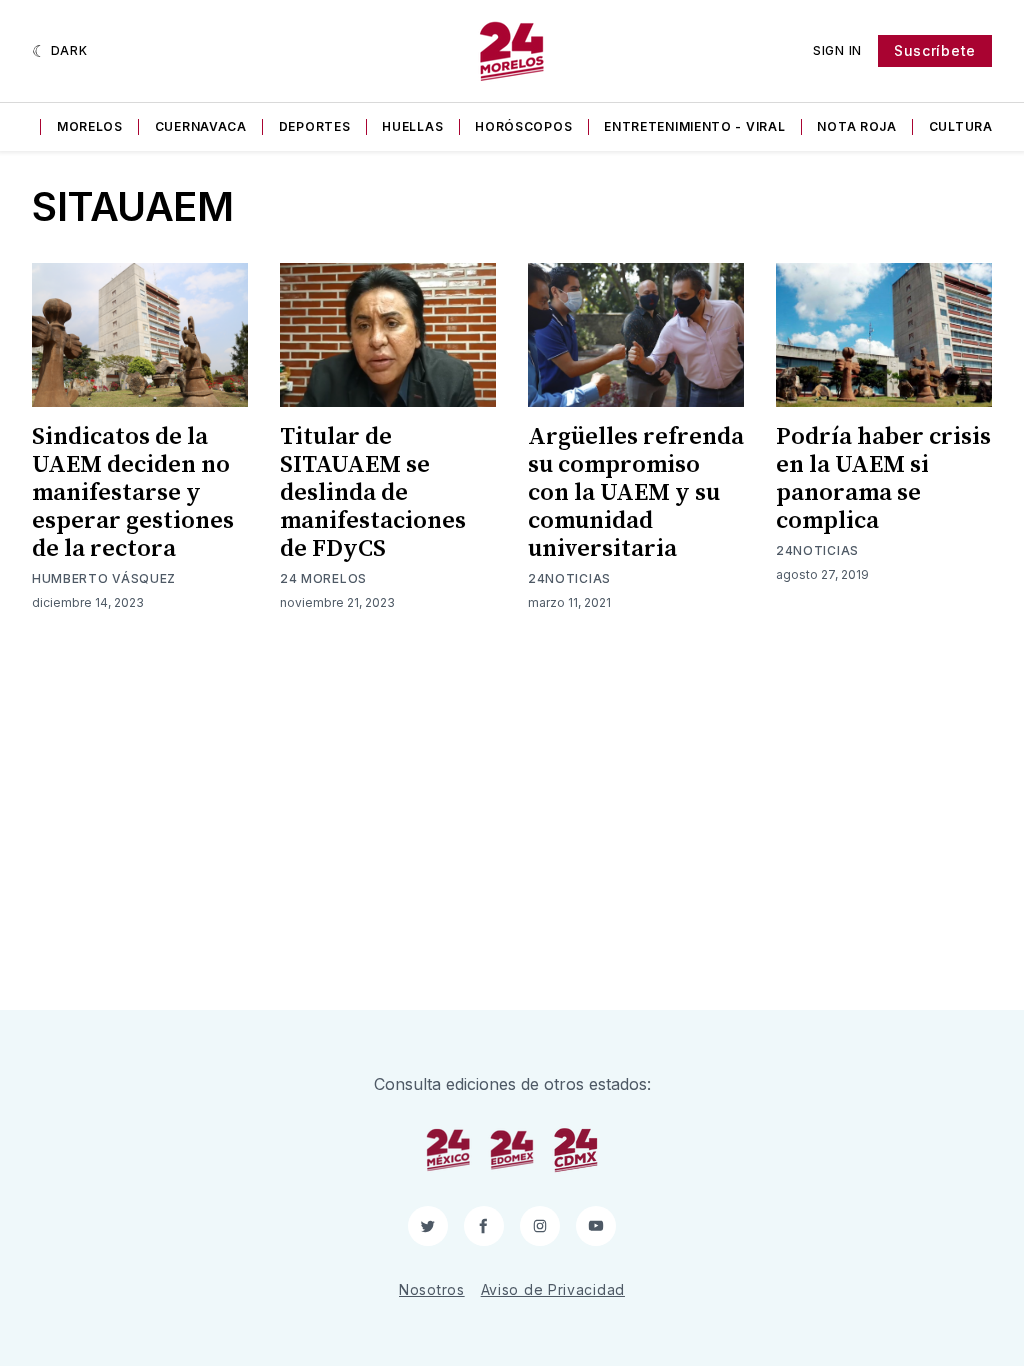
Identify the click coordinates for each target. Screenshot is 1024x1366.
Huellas (412, 126)
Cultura (961, 126)
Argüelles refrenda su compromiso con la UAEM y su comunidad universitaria (636, 493)
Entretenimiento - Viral (694, 126)
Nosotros (432, 1289)
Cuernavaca (201, 126)
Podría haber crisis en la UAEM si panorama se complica (883, 479)
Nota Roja (856, 126)
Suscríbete (935, 50)
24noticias (569, 578)
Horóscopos (523, 126)
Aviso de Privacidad (553, 1289)
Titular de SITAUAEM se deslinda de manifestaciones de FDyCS (373, 493)
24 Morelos (323, 578)
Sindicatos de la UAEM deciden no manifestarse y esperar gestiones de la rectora (133, 493)
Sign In (837, 50)
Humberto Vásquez (104, 578)
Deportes (315, 126)
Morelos (90, 126)
